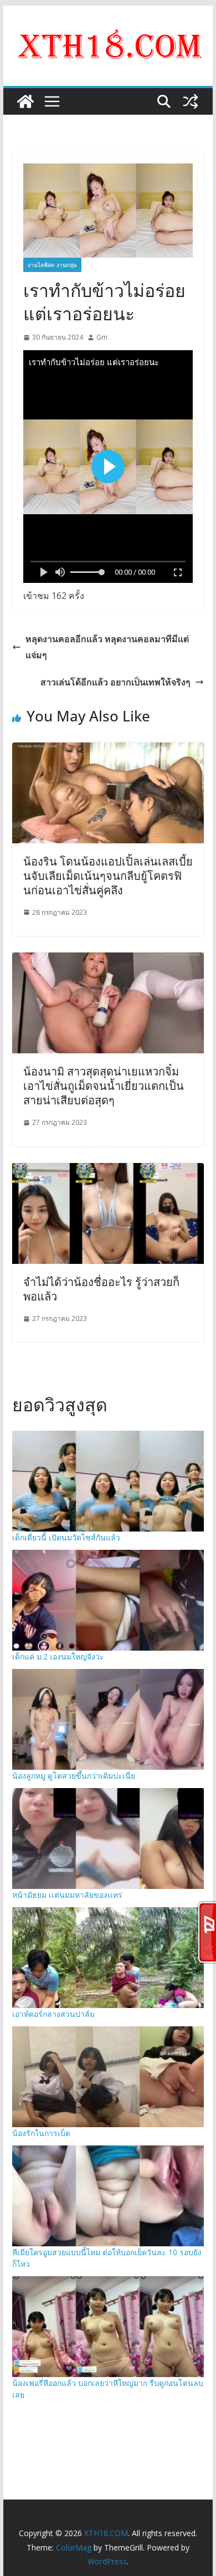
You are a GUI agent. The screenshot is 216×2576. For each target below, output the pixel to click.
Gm (102, 337)
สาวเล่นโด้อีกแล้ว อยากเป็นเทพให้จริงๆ (115, 682)
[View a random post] (191, 101)
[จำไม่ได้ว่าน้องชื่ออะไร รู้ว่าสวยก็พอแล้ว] (108, 1171)
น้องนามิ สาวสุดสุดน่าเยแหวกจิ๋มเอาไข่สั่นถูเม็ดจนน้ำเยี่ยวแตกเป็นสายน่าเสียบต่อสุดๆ (104, 1086)
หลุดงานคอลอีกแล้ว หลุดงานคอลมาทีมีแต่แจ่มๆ (107, 647)
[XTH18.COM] (25, 101)
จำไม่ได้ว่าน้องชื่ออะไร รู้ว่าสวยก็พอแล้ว (101, 1289)
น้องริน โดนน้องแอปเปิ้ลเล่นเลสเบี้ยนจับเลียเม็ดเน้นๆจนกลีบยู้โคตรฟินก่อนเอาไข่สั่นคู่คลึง (108, 876)
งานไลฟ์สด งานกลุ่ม (52, 265)
